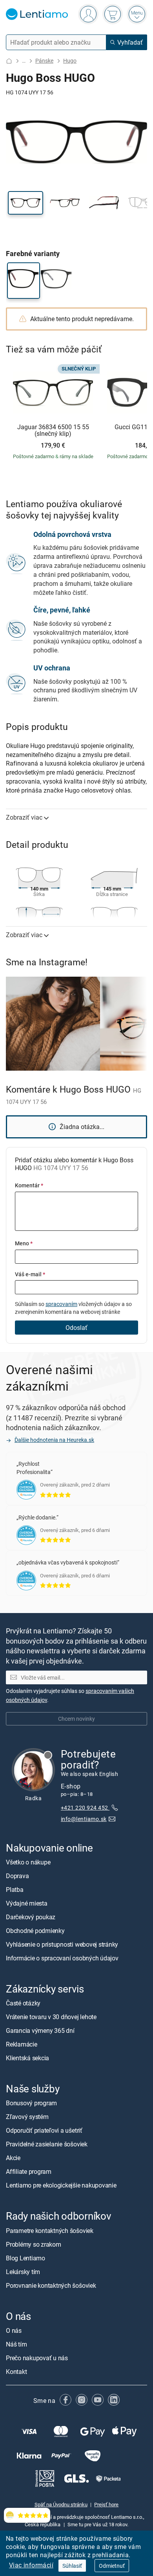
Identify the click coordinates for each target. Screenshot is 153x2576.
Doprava (17, 1876)
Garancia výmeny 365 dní (40, 2030)
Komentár (29, 1185)
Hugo (70, 61)
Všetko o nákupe (28, 1862)
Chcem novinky (76, 1719)
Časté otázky (23, 2003)
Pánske (44, 61)
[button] (25, 203)
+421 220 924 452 (85, 1807)
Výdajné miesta (27, 1903)
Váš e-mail (30, 1274)
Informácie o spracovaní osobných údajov (62, 1958)
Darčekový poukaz (31, 1917)
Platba (15, 1890)
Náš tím (16, 2344)
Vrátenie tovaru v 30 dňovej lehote (51, 2017)
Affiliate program (29, 2171)
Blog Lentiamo (25, 2258)
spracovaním (61, 1304)
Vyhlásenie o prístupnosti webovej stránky (62, 1944)
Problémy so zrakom (34, 2244)
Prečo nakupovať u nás (37, 2358)
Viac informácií (31, 2565)
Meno (24, 1243)
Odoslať (76, 1328)
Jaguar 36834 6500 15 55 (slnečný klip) (53, 431)
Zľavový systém (27, 2117)
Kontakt (16, 2372)
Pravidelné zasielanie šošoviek (47, 2144)
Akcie (13, 2158)
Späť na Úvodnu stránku (61, 2504)
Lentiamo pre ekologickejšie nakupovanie (61, 2185)
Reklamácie (22, 2044)
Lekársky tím (23, 2272)
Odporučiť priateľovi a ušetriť (44, 2130)
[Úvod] (9, 61)
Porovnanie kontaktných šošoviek (51, 2285)
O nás (14, 2330)
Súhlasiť (72, 2566)
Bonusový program (31, 2103)
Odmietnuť (112, 2566)
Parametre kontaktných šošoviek (50, 2231)
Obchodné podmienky (35, 1931)
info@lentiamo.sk (84, 1819)
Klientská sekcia (27, 2058)
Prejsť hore (106, 2504)
